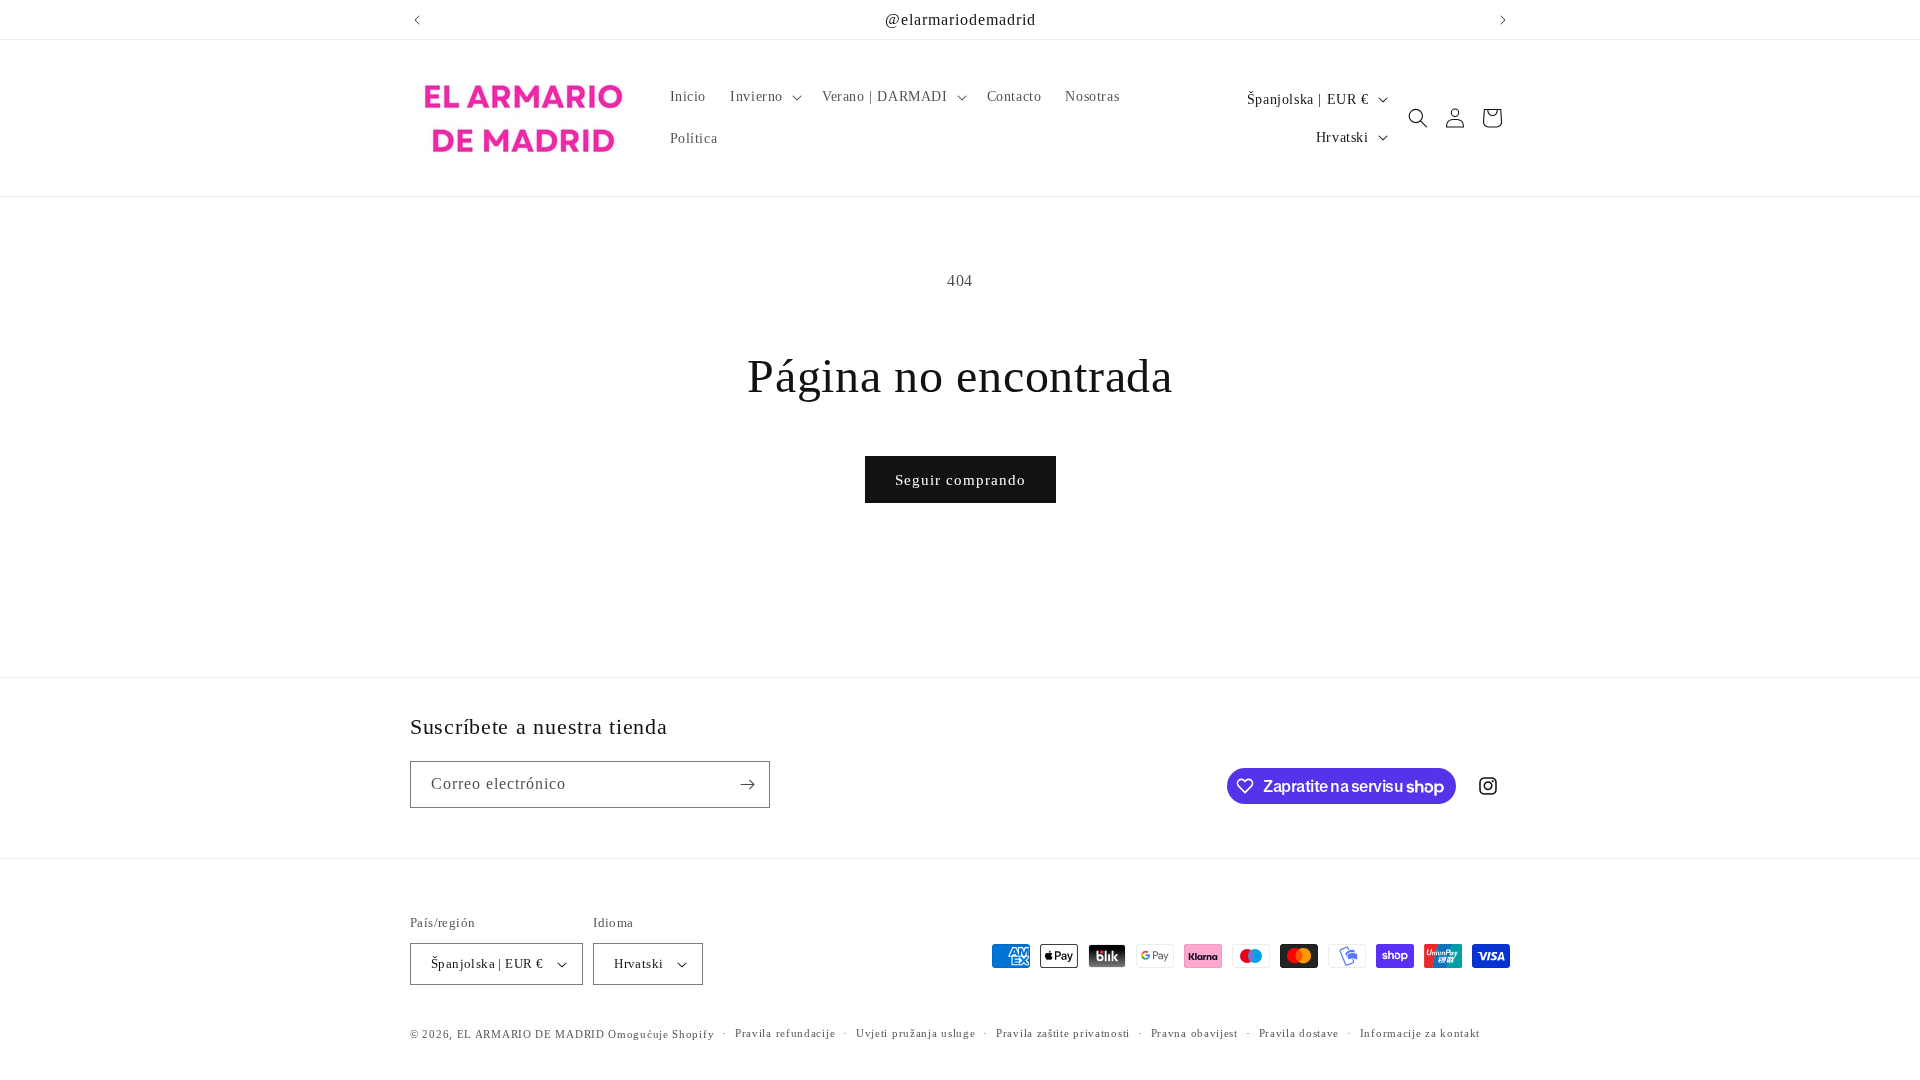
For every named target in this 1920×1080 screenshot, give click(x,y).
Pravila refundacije (785, 1033)
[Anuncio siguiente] (1503, 20)
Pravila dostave (1299, 1033)
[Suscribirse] (747, 784)
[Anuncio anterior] (417, 20)
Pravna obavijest (1194, 1033)
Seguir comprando (960, 480)
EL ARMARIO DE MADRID (533, 1034)
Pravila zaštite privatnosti (1063, 1033)
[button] (764, 97)
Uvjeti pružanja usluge (915, 1033)
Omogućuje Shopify (661, 1034)
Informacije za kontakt (1420, 1033)
